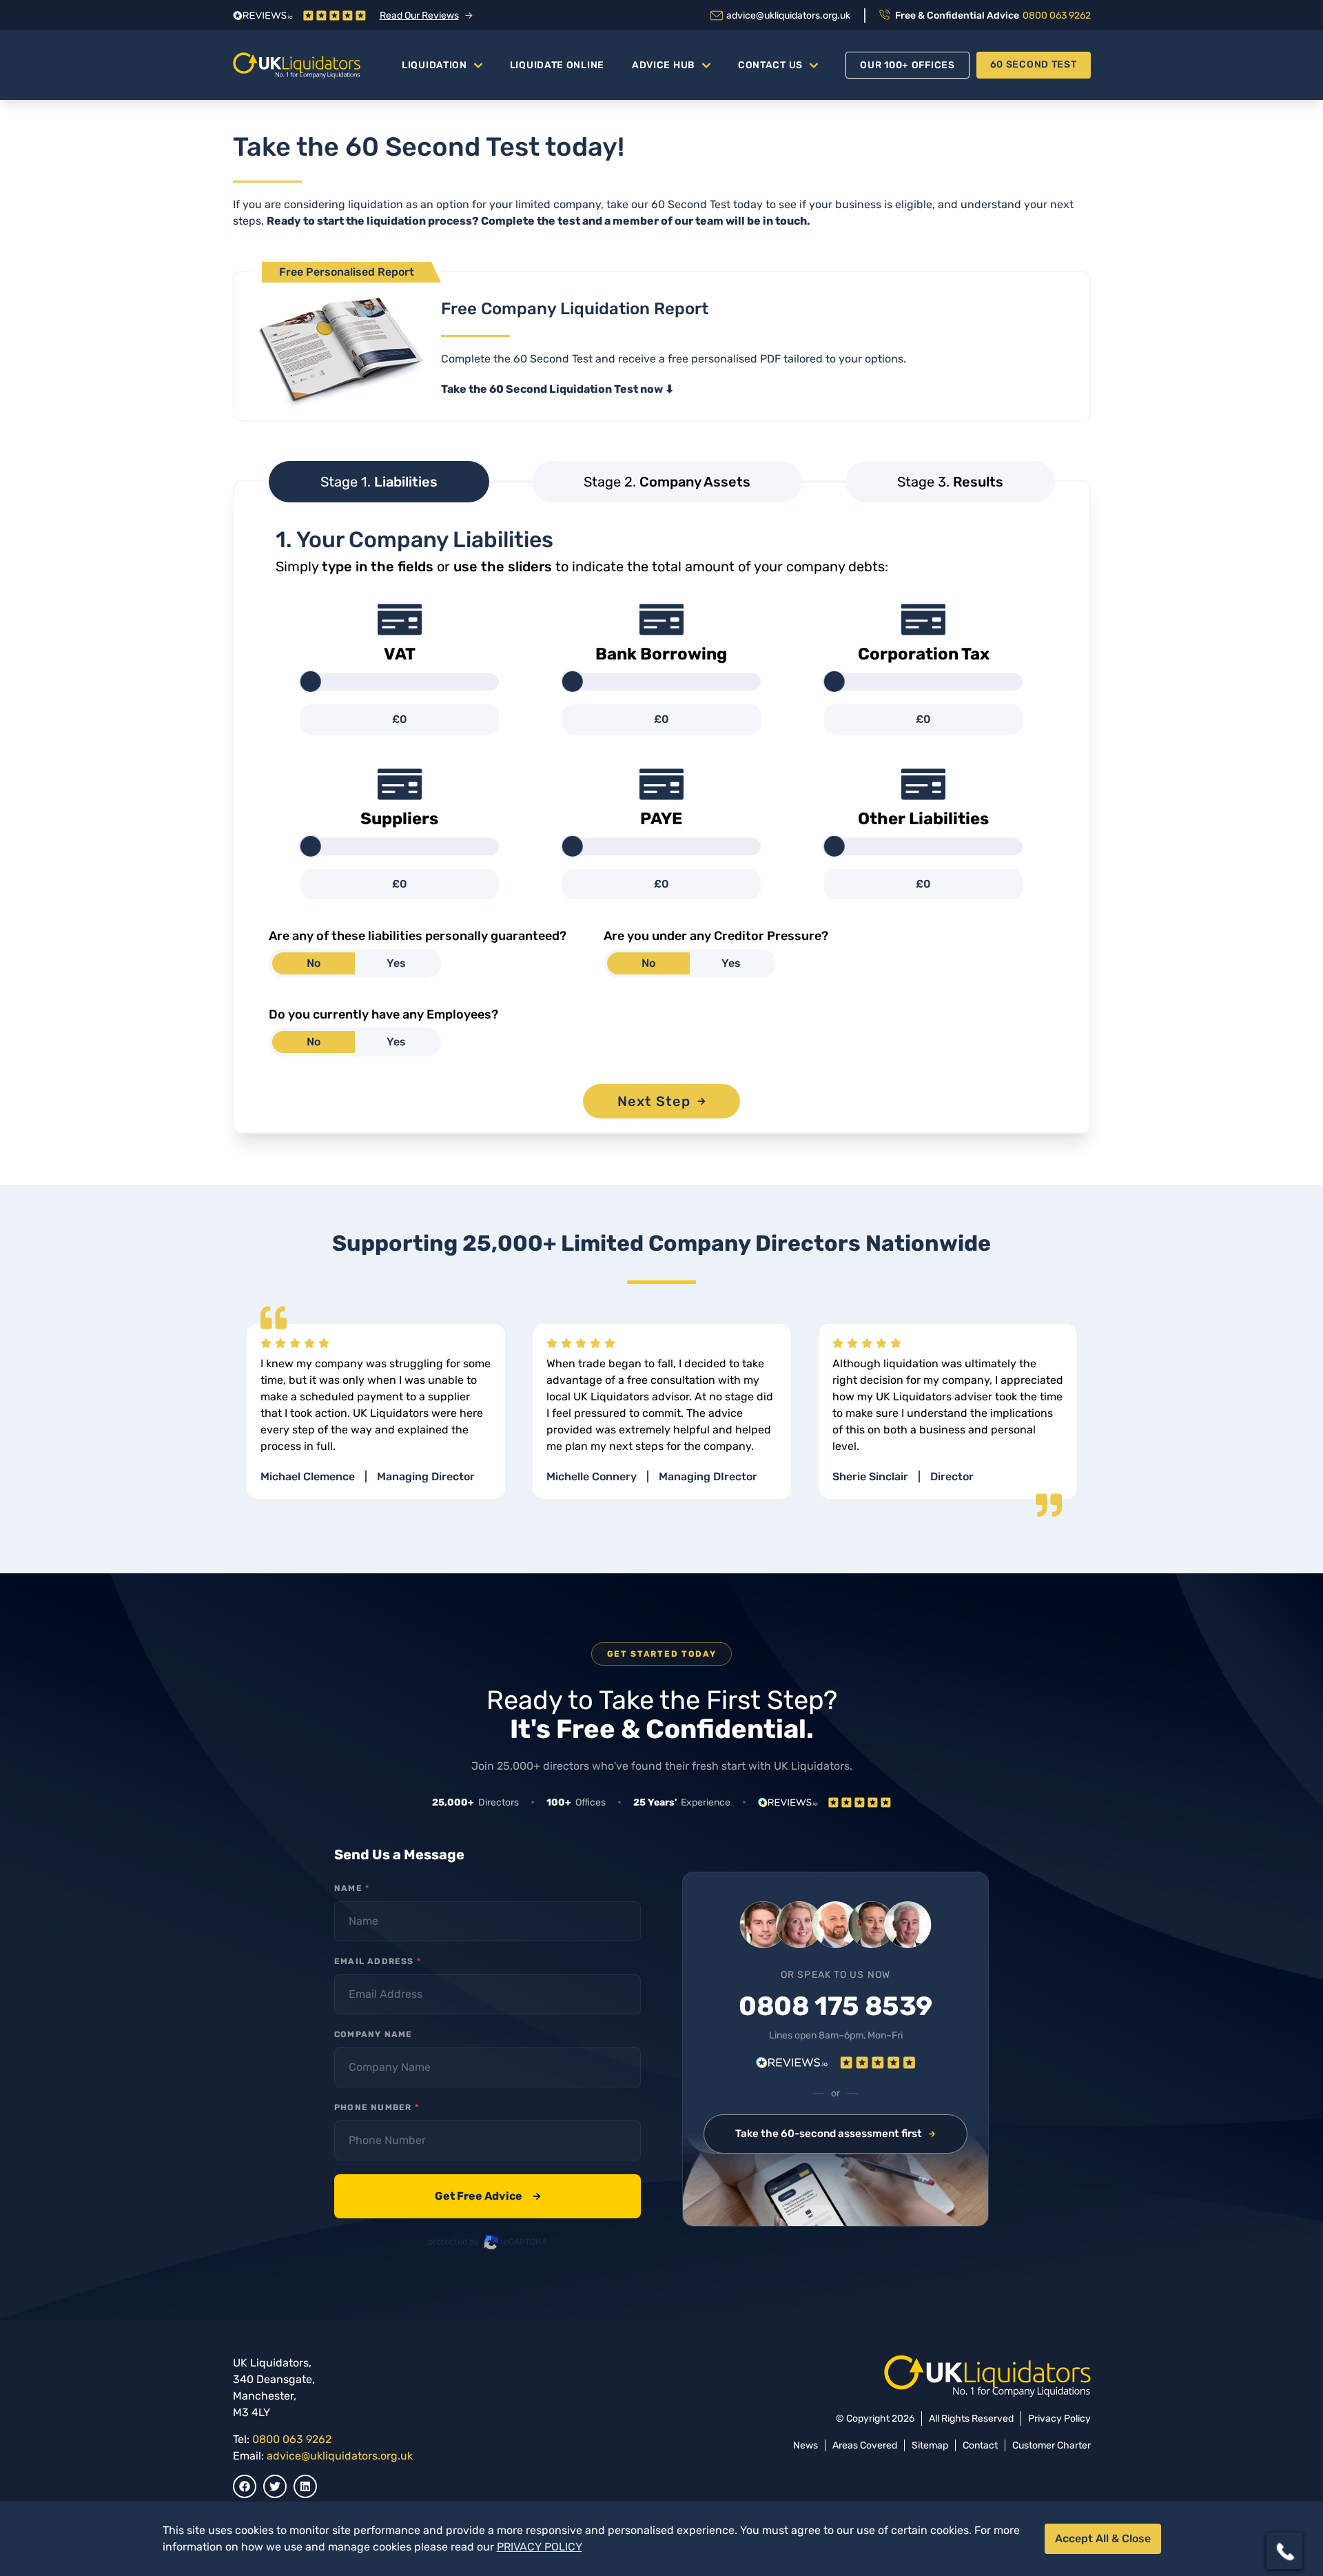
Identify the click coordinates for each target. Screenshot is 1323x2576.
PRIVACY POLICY (540, 2547)
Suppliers (399, 819)
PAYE (661, 819)
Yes (396, 963)
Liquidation (434, 65)
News (806, 2445)
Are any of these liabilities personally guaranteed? (418, 936)
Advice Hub (664, 65)
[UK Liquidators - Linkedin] (305, 2486)
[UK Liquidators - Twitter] (275, 2486)
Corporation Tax (924, 654)
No (314, 963)
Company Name (373, 2034)
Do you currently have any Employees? (383, 1014)
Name (352, 1888)
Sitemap (930, 2445)
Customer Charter (1052, 2445)
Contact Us (770, 65)
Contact (980, 2445)
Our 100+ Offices (907, 65)
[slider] (311, 682)
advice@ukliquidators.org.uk (340, 2456)
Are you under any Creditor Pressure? (716, 936)
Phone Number (377, 2107)
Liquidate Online (557, 65)
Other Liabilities (923, 819)
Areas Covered (865, 2445)
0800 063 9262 (292, 2439)
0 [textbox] (403, 719)
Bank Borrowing (661, 654)
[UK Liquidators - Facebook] (245, 2486)
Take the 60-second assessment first (829, 2134)
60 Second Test (1034, 64)
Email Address (378, 1961)
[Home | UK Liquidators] (297, 65)
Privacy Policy (1059, 2419)
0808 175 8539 (835, 2007)
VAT (400, 654)
